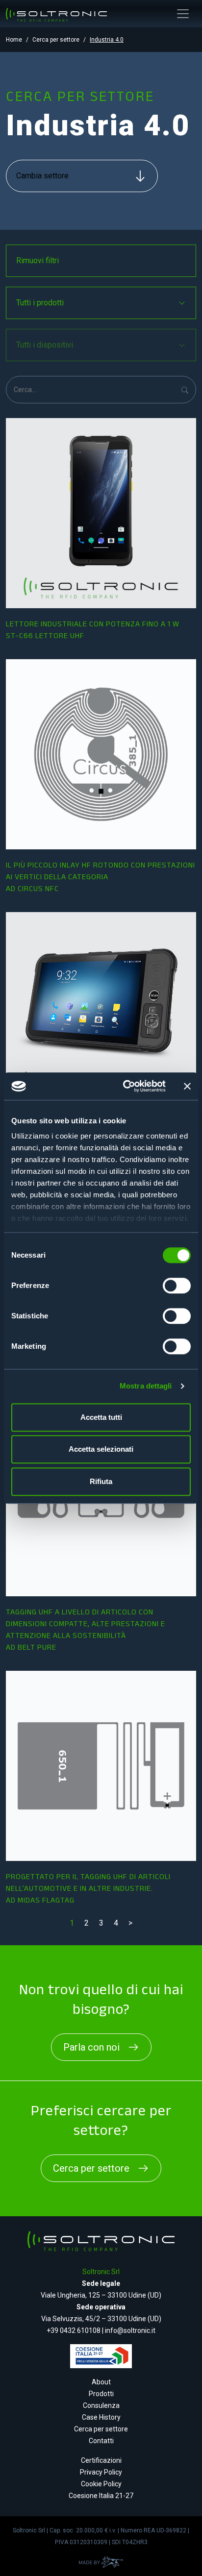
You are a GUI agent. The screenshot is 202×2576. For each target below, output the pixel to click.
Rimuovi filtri (38, 260)
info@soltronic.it (130, 2330)
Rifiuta (101, 1481)
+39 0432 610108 (74, 2330)
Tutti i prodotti (40, 303)
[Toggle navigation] (183, 14)
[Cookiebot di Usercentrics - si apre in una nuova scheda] (125, 1086)
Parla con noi (91, 2047)
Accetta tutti (101, 1417)
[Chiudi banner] (187, 1086)
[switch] (177, 1286)
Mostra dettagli (146, 1386)
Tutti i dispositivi (45, 345)
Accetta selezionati (101, 1449)
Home (14, 40)
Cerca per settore (56, 40)
